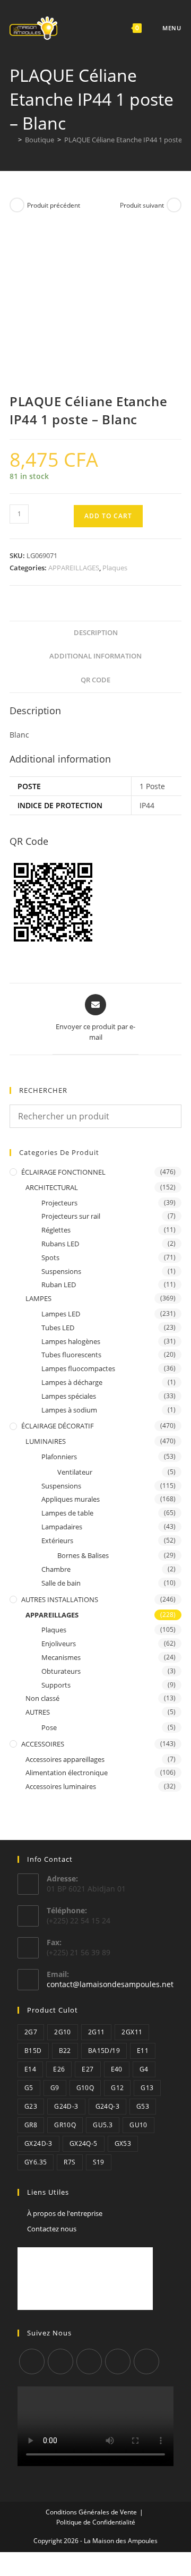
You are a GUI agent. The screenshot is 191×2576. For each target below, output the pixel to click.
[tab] (95, 633)
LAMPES (38, 1298)
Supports (56, 1685)
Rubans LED (60, 1244)
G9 (55, 2088)
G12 (117, 2088)
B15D (33, 2051)
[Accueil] (12, 140)
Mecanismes (61, 1657)
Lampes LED (61, 1314)
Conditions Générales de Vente (91, 2512)
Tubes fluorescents (71, 1355)
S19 (99, 2162)
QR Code (95, 680)
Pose (49, 1727)
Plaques (115, 568)
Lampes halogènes (71, 1341)
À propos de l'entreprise (65, 2213)
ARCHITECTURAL (52, 1187)
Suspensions (61, 1271)
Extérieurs (57, 1541)
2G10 (63, 2032)
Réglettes (56, 1230)
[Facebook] (60, 2361)
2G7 (31, 2032)
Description (96, 633)
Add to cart (108, 516)
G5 (29, 2088)
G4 (144, 2069)
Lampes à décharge (72, 1382)
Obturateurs (61, 1671)
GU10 (138, 2125)
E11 (143, 2051)
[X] (32, 2361)
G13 (147, 2088)
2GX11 (132, 2032)
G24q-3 (107, 2106)
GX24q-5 (84, 2143)
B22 (65, 2051)
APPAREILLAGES (74, 568)
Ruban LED (59, 1285)
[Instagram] (89, 2361)
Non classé (42, 1698)
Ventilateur (75, 1472)
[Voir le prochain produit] (174, 205)
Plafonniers (59, 1457)
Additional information (95, 656)
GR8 (31, 2125)
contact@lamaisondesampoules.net (110, 1984)
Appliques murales (71, 1499)
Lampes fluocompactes (78, 1368)
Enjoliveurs (59, 1644)
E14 (30, 2069)
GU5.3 (103, 2125)
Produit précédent (54, 205)
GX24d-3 (38, 2143)
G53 (143, 2106)
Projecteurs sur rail (71, 1216)
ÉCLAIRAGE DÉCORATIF (58, 1426)
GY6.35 (36, 2162)
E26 (59, 2069)
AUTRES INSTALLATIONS (60, 1599)
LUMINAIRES (46, 1441)
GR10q (65, 2125)
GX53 (123, 2143)
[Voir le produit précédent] (17, 205)
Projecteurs (59, 1203)
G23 (31, 2106)
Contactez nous (52, 2229)
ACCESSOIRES (43, 1744)
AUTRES (38, 1712)
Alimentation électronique (67, 1773)
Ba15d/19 (104, 2051)
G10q (85, 2088)
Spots (50, 1257)
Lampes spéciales (69, 1396)
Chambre (56, 1569)
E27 (88, 2069)
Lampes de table (67, 1513)
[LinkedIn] (118, 2361)
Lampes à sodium (69, 1410)
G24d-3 (66, 2106)
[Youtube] (146, 2361)
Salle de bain (61, 1583)
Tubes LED (58, 1328)
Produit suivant (142, 205)
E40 (117, 2069)
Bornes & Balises (83, 1555)
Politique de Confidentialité (96, 2522)
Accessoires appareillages (65, 1759)
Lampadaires (62, 1527)
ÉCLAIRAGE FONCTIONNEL (63, 1172)
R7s (70, 2162)
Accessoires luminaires (61, 1786)
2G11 (97, 2032)
